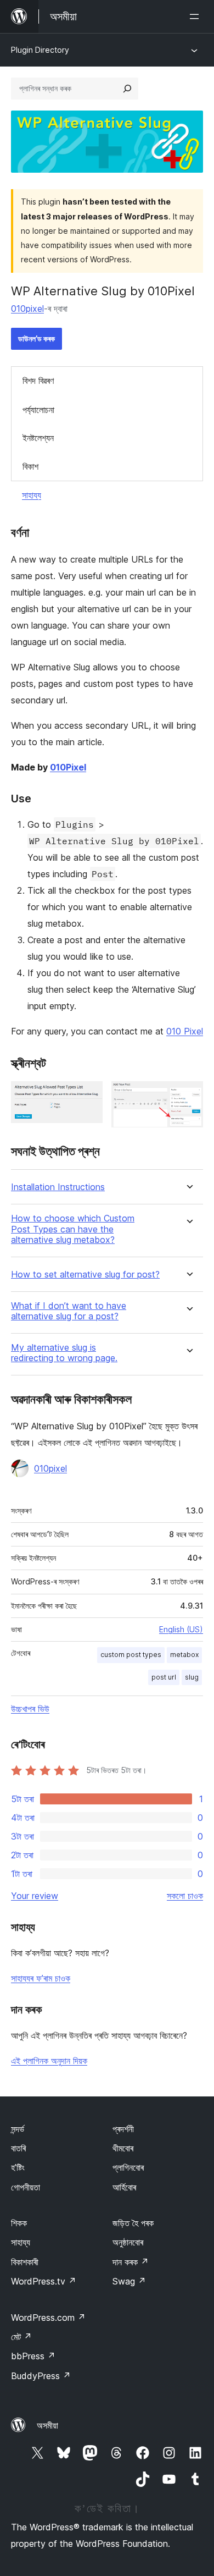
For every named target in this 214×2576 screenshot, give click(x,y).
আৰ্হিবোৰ (124, 2187)
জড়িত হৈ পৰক (133, 2223)
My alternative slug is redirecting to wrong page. (64, 1353)
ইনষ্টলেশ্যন (38, 438)
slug (192, 1677)
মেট (21, 2337)
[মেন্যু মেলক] (196, 16)
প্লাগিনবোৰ (128, 2167)
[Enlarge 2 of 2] (188, 1096)
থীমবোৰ (123, 2148)
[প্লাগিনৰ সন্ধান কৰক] (127, 89)
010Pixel (68, 767)
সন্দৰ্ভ (18, 2129)
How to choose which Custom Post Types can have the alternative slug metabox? (73, 1229)
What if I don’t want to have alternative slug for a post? (69, 1311)
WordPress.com (48, 2318)
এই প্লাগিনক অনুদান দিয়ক (49, 2061)
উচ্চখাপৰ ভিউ (30, 1709)
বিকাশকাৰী (25, 2262)
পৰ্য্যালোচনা (38, 410)
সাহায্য (32, 495)
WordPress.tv (44, 2281)
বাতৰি (18, 2148)
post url (164, 1677)
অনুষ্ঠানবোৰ (128, 2242)
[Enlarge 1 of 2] (88, 1096)
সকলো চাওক (185, 1896)
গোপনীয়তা (26, 2187)
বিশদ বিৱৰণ (38, 381)
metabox (184, 1655)
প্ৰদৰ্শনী (123, 2129)
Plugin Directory (40, 50)
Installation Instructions (58, 1187)
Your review (35, 1896)
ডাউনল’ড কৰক (36, 338)
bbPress (33, 2356)
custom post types (131, 1655)
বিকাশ (30, 466)
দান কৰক (131, 2262)
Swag (129, 2281)
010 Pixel (185, 1031)
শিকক (19, 2223)
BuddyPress (41, 2376)
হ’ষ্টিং (18, 2167)
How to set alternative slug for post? (85, 1275)
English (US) (181, 1629)
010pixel (27, 309)
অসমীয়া (47, 2425)
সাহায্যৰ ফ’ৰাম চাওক (41, 1978)
